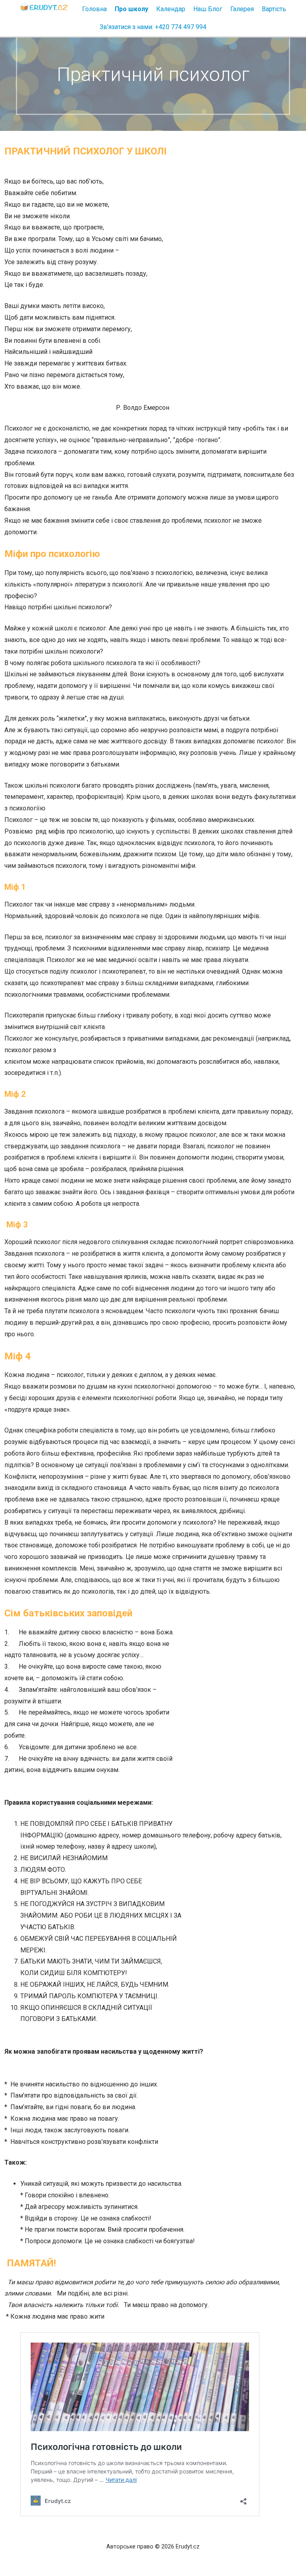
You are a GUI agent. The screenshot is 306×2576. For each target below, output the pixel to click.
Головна (94, 9)
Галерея (242, 9)
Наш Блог (208, 9)
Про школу (131, 9)
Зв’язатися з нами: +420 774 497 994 (153, 27)
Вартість (274, 9)
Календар (171, 9)
